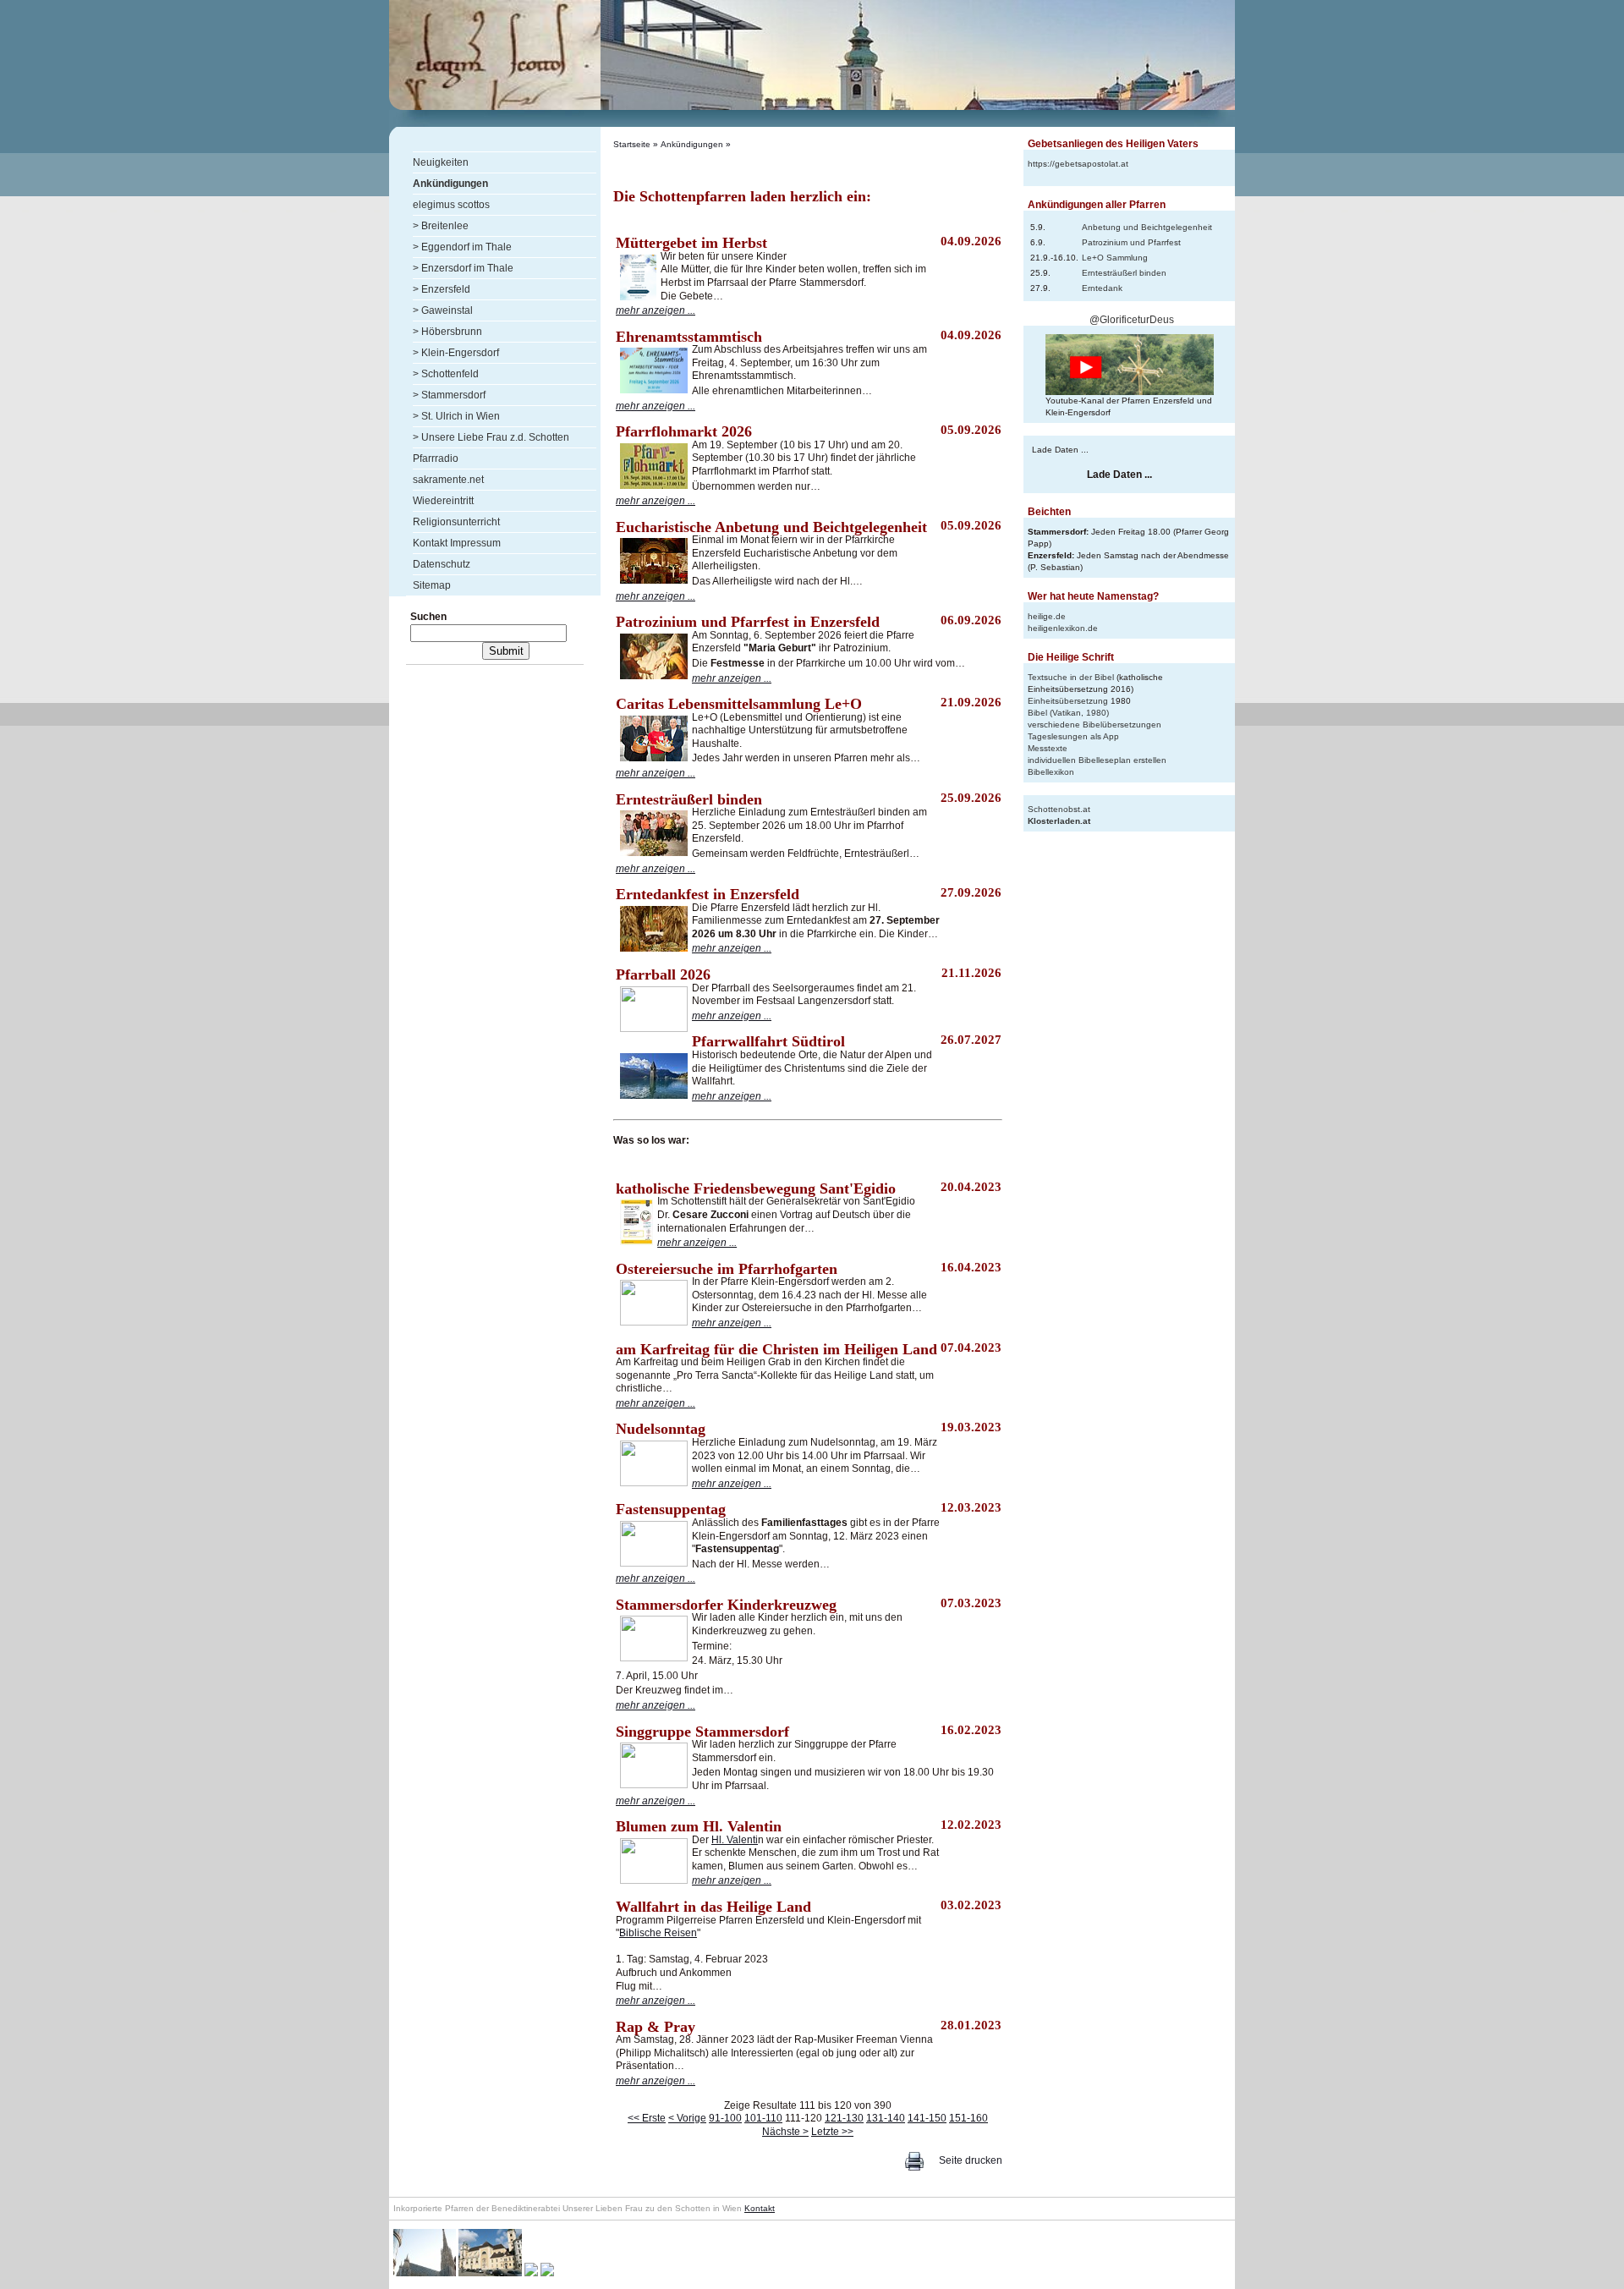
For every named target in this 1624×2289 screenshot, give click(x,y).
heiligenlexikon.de (1063, 628)
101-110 (763, 2118)
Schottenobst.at (1059, 809)
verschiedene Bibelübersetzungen (1095, 725)
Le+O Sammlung (1115, 258)
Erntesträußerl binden (1124, 273)
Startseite (632, 144)
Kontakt (760, 2208)
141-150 (927, 2118)
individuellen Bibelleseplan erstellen (1097, 760)
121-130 (844, 2118)
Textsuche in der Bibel (1071, 677)
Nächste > (785, 2132)
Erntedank (1102, 288)
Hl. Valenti (735, 1840)
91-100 (725, 2118)
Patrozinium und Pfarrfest (1131, 242)
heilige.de (1047, 616)
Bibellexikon (1051, 772)
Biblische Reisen (658, 1933)
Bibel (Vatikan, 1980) (1068, 713)
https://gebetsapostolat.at (1078, 164)
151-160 (968, 2118)
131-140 (886, 2118)
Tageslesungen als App (1073, 736)
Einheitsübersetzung (1068, 701)
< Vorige (687, 2118)
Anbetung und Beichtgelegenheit (1147, 227)
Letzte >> (832, 2132)
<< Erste (647, 2118)
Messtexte (1048, 748)
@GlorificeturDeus (1132, 320)
